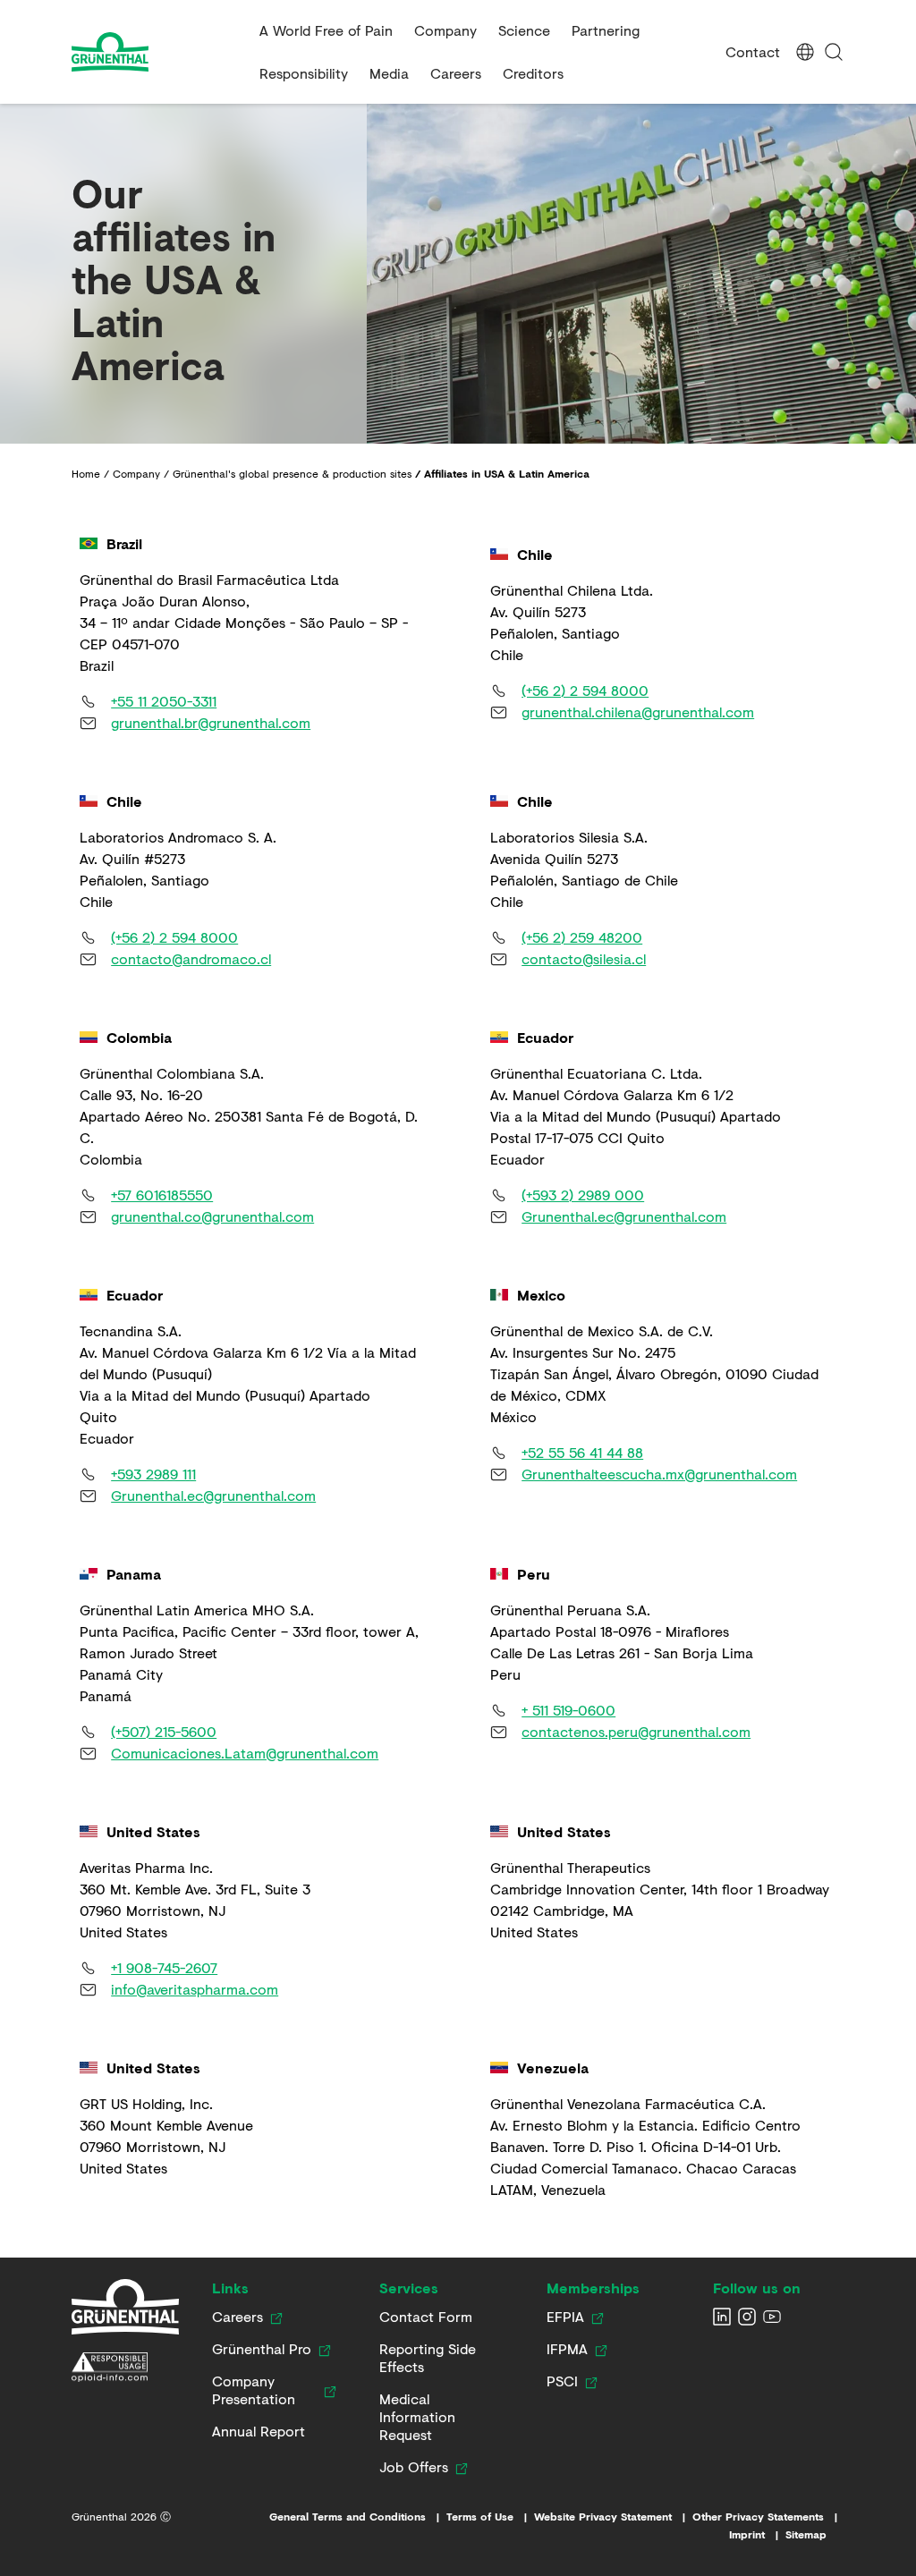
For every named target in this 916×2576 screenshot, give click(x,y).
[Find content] (834, 52)
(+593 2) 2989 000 (583, 1195)
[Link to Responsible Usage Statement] (125, 2368)
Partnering (606, 30)
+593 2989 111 (153, 1474)
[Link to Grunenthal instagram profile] (747, 2317)
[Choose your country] (805, 52)
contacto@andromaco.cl (191, 958)
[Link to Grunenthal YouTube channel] (772, 2317)
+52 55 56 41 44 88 (582, 1452)
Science (524, 30)
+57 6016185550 (162, 1195)
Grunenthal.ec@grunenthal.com (624, 1216)
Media (389, 73)
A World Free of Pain (326, 30)
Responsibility (304, 73)
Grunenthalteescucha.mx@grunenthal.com (659, 1474)
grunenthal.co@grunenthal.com (212, 1216)
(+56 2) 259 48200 (582, 937)
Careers (456, 73)
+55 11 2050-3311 (164, 701)
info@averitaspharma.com (195, 1989)
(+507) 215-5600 (164, 1731)
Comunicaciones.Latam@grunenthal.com (245, 1753)
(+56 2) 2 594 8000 (585, 690)
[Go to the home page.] (158, 52)
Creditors (533, 73)
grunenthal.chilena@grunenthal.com (638, 712)
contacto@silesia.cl (584, 958)
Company (445, 30)
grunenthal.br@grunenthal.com (211, 722)
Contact (753, 51)
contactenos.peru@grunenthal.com (636, 1731)
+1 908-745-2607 (164, 1967)
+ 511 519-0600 (568, 1710)
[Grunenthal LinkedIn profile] (722, 2317)
